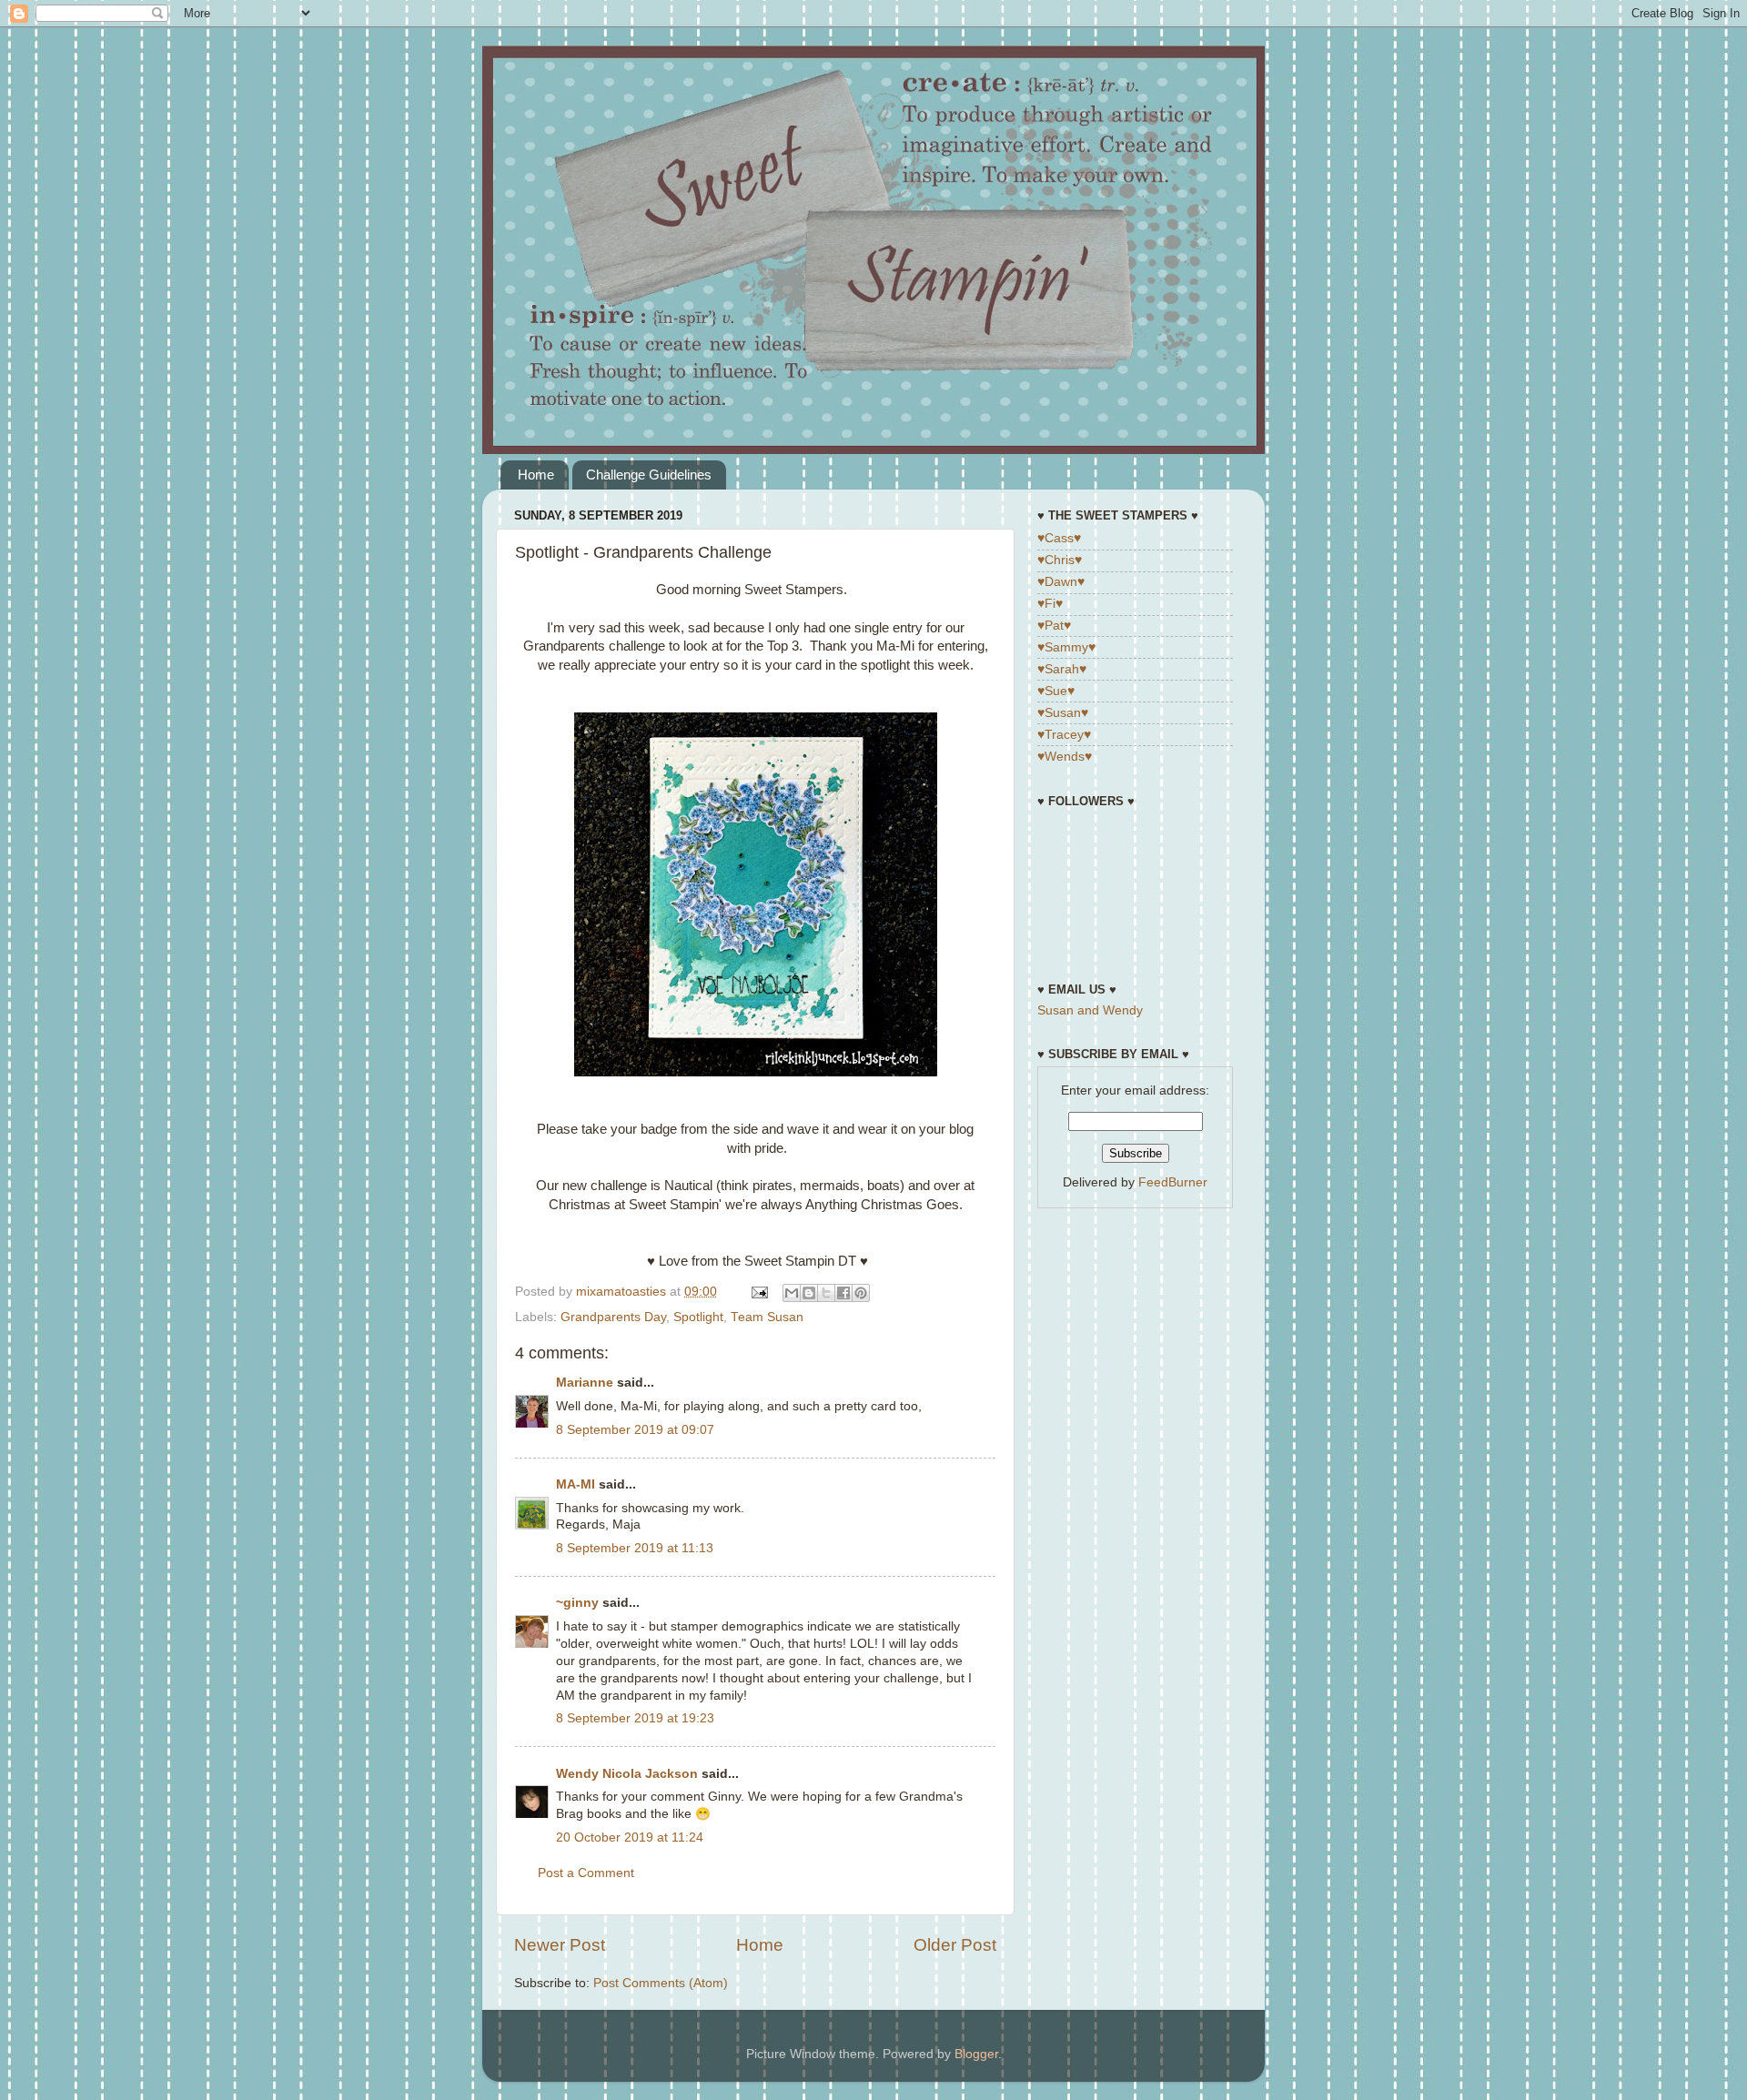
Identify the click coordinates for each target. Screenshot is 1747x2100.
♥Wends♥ (1065, 757)
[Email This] (792, 1293)
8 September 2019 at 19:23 (635, 1718)
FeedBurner (1173, 1182)
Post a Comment (586, 1873)
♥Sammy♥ (1066, 647)
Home (536, 475)
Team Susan (767, 1317)
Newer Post (560, 1945)
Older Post (955, 1945)
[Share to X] (826, 1293)
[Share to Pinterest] (861, 1293)
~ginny (577, 1603)
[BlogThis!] (809, 1293)
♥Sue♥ (1056, 691)
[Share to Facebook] (843, 1293)
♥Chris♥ (1060, 560)
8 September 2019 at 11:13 (635, 1548)
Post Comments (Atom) (661, 1983)
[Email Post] (758, 1292)
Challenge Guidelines (649, 475)
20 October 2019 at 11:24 (630, 1837)
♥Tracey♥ (1064, 735)
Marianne (585, 1383)
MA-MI (576, 1484)
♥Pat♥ (1054, 626)
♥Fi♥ (1050, 604)
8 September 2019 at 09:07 (635, 1430)
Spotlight (698, 1317)
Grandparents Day (613, 1317)
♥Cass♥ (1059, 538)
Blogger (976, 2054)
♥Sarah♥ (1062, 669)
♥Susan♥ (1063, 713)
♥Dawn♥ (1061, 582)
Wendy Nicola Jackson (627, 1774)
